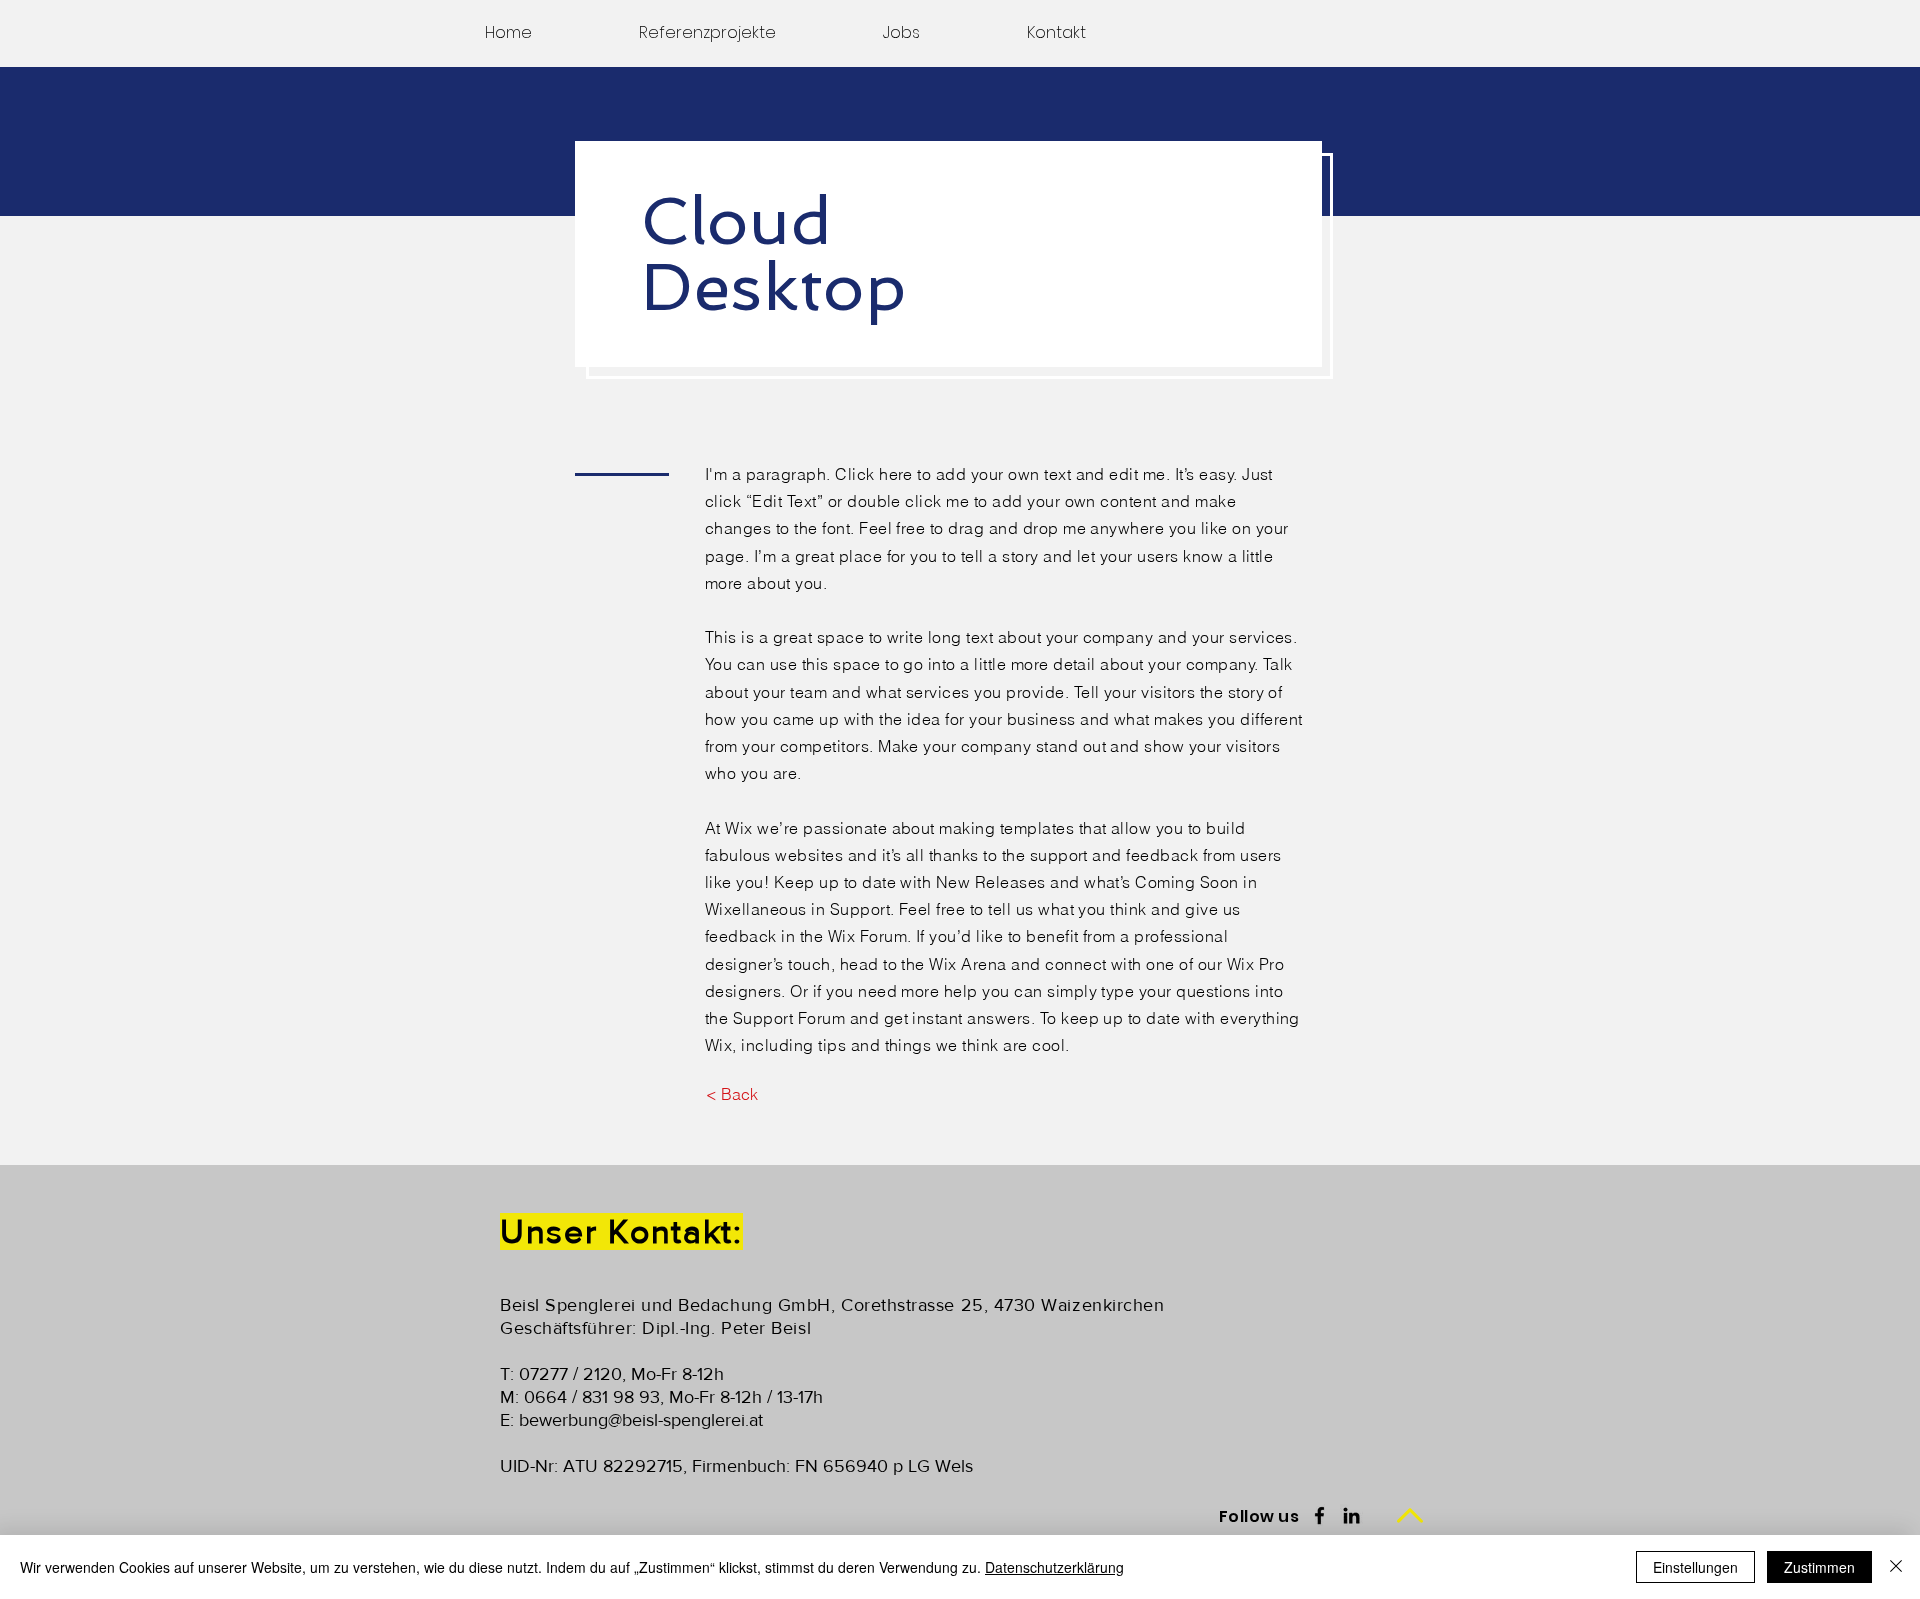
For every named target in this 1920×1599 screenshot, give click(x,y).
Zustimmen (1819, 1567)
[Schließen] (1896, 1567)
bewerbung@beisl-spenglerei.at (641, 1420)
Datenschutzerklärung (1054, 1567)
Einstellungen (1695, 1567)
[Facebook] (1319, 1515)
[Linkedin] (1351, 1515)
